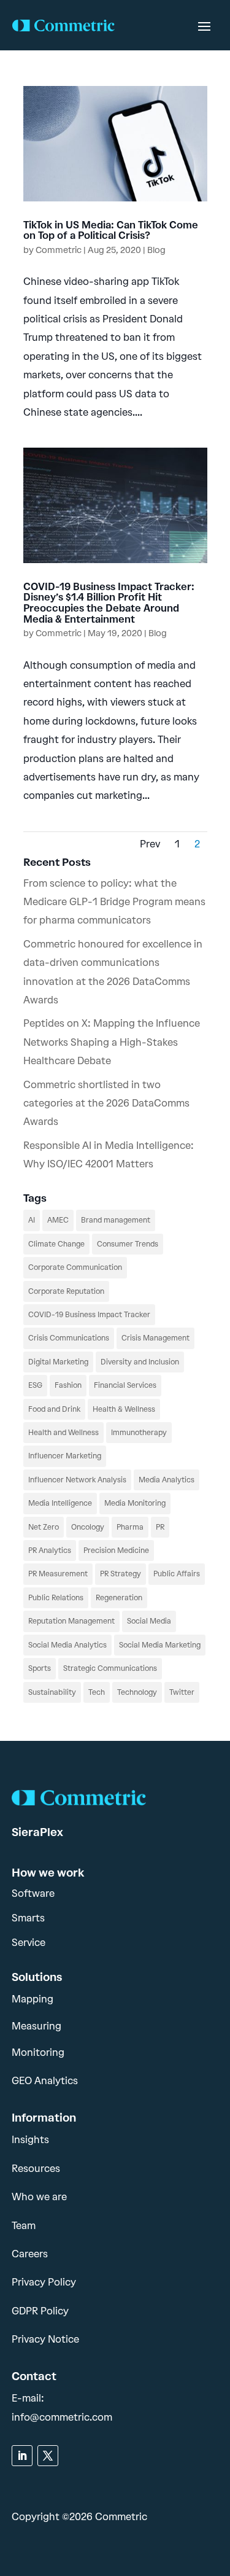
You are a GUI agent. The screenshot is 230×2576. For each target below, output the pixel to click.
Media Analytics (167, 1480)
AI (32, 1220)
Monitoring (38, 2053)
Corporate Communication (75, 1267)
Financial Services (125, 1385)
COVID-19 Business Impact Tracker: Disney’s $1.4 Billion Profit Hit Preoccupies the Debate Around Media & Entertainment (109, 603)
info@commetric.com (62, 2417)
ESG (35, 1385)
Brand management (116, 1220)
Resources (36, 2169)
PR (160, 1527)
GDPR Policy (40, 2311)
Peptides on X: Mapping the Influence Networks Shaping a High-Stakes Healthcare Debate (112, 1042)
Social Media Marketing (160, 1645)
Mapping (33, 1999)
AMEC (58, 1220)
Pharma (130, 1527)
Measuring (36, 2026)
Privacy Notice (45, 2339)
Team (24, 2226)
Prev (150, 844)
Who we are (39, 2197)
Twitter (182, 1692)
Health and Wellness (63, 1433)
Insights (30, 2140)
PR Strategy (121, 1574)
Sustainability (52, 1692)
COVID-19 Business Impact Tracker (89, 1315)
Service (29, 1943)
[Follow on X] (48, 2456)
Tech (97, 1692)
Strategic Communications (110, 1668)
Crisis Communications (69, 1338)
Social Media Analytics (67, 1645)
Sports (40, 1668)
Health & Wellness (124, 1409)
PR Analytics (50, 1551)
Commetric (59, 250)
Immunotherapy (139, 1433)
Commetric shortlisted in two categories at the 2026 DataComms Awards (106, 1103)
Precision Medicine (116, 1551)
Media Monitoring (135, 1503)
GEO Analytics (45, 2081)
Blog (156, 250)
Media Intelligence (60, 1503)
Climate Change (56, 1244)
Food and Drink (54, 1409)
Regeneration (119, 1598)
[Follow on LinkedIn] (22, 2456)
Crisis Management (155, 1338)
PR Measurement (58, 1574)
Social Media (149, 1621)
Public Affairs (177, 1574)
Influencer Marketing (65, 1456)
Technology (137, 1692)
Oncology (88, 1527)
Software (33, 1893)
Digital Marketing (58, 1362)
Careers (30, 2254)
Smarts (28, 1918)
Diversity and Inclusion (140, 1362)
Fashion (68, 1385)
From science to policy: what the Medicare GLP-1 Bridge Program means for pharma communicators (114, 902)
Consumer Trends (128, 1244)
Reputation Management (71, 1621)
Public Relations (56, 1598)
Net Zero (44, 1527)
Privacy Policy (44, 2282)
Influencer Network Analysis (77, 1480)
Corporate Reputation (66, 1291)
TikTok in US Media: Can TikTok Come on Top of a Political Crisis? (111, 231)
